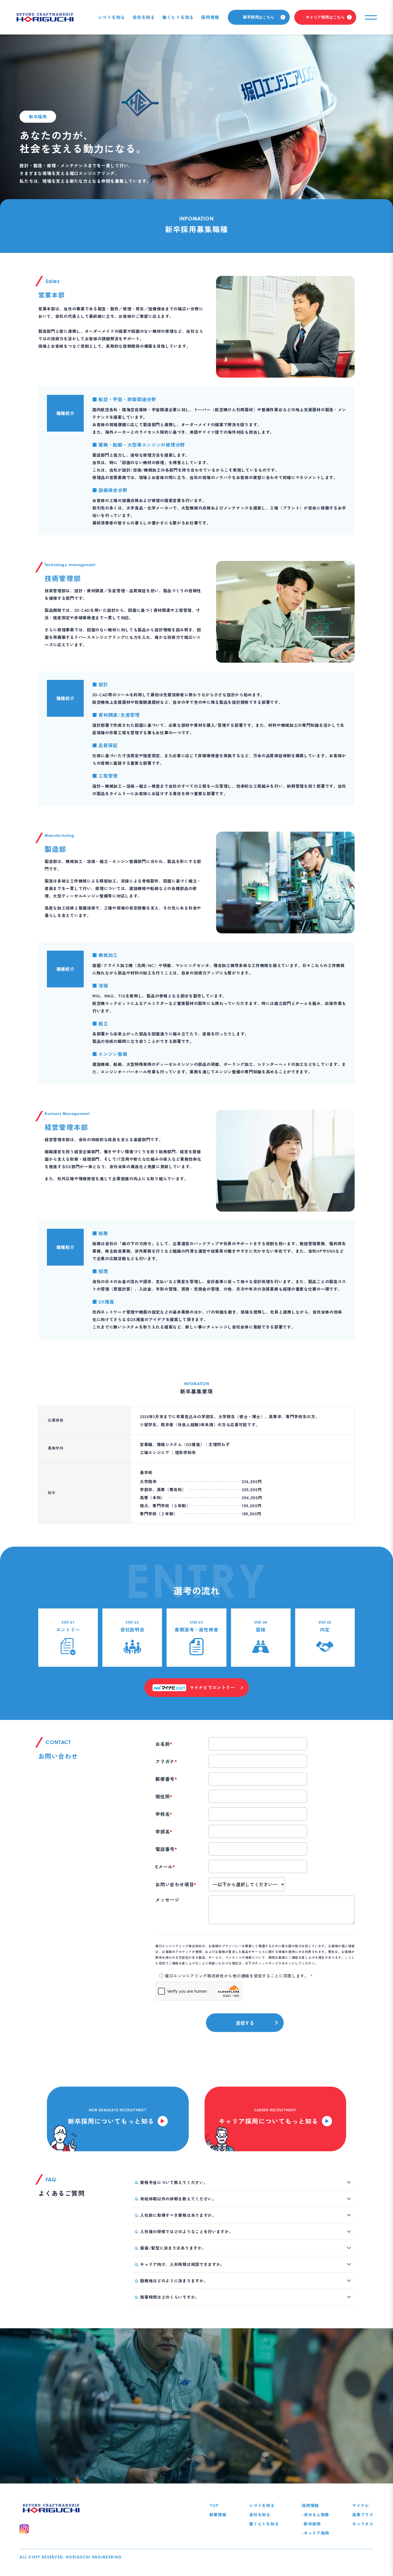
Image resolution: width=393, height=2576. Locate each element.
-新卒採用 (311, 2524)
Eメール (165, 1866)
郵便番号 (166, 1779)
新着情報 (218, 2515)
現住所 (164, 1796)
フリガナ (166, 1761)
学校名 (164, 1814)
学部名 (164, 1831)
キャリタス (363, 2524)
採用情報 (210, 17)
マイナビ (361, 2505)
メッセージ (167, 1900)
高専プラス (363, 2515)
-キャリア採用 (315, 2533)
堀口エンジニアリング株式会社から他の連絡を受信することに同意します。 (239, 1976)
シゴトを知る (112, 17)
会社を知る (144, 17)
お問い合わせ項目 (176, 1884)
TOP (214, 2505)
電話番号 (166, 1849)
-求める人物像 (315, 2515)
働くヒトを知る (178, 17)
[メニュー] (371, 17)
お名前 (164, 1744)
